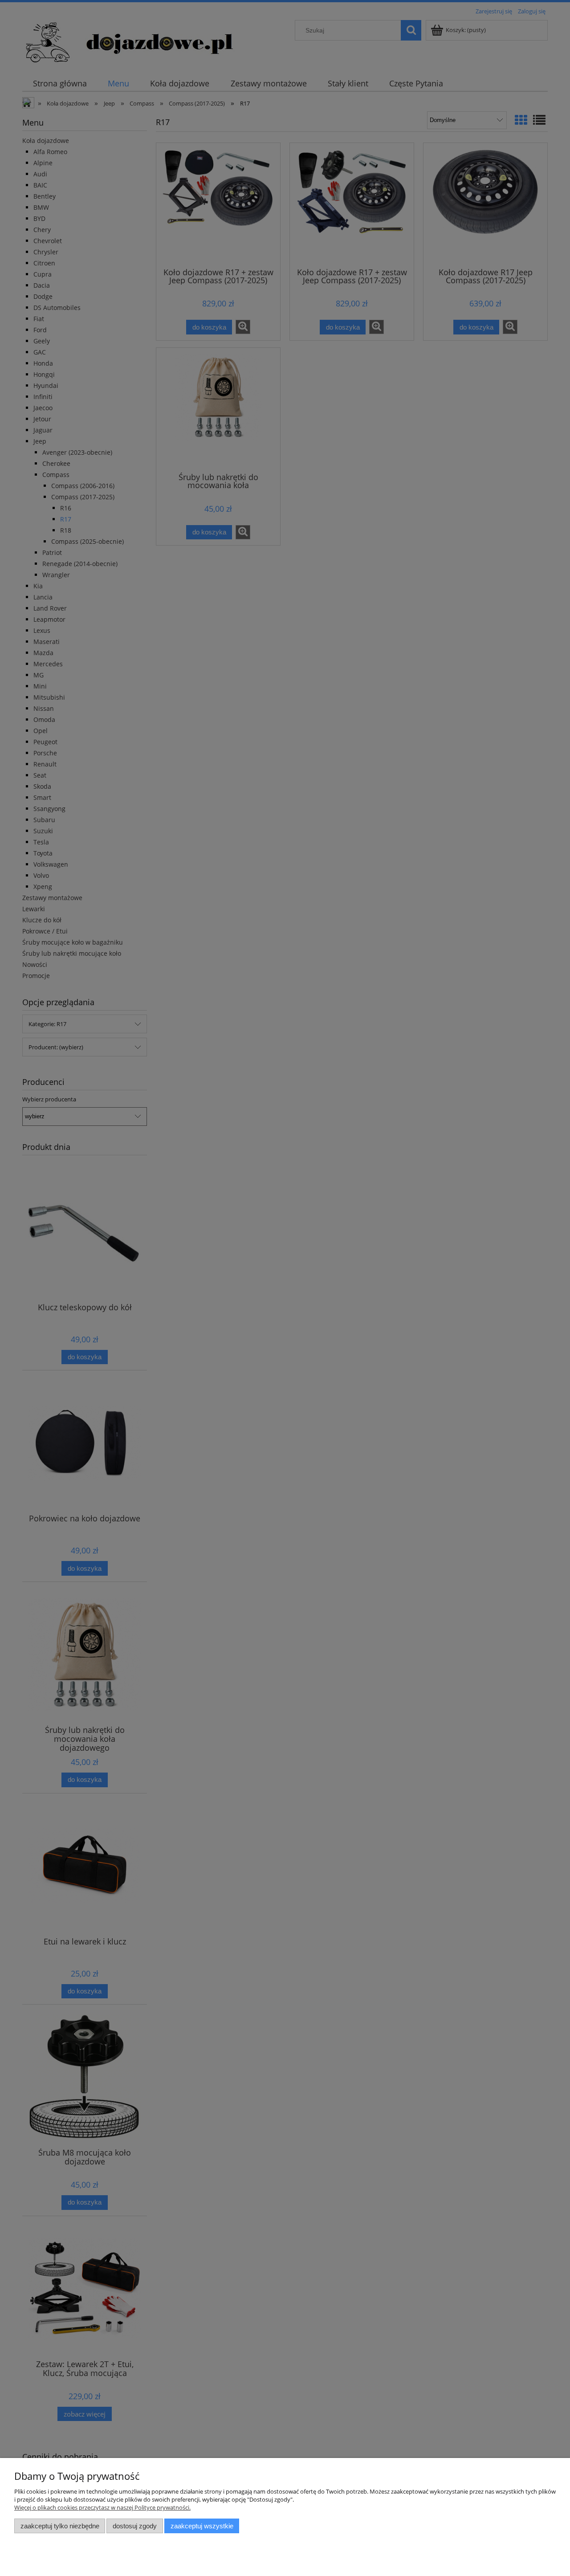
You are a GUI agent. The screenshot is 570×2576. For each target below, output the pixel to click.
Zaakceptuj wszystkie (202, 2526)
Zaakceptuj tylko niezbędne (60, 2526)
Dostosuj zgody (135, 2526)
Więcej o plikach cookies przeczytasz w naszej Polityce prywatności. (102, 2507)
